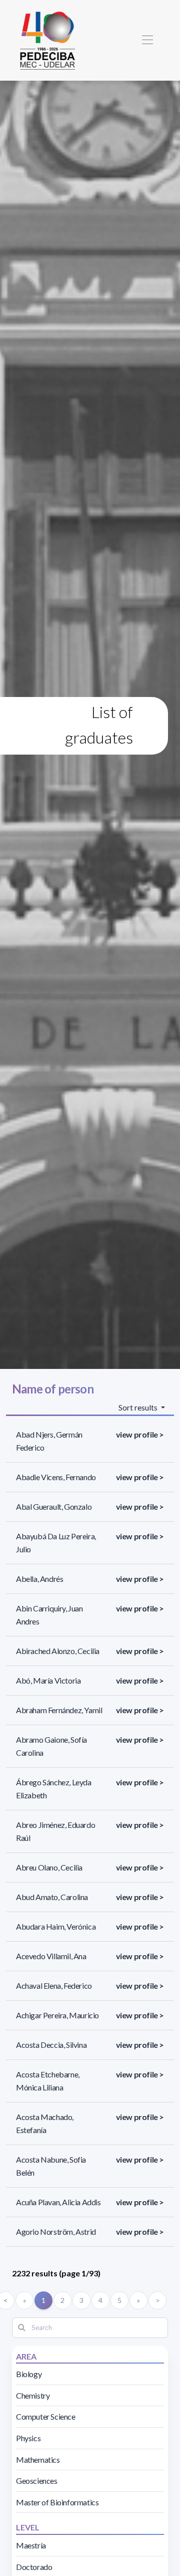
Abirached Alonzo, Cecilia (58, 1651)
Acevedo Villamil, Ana (51, 1956)
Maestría (31, 2545)
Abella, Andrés (39, 1579)
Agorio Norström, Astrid (56, 2232)
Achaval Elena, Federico (54, 1985)
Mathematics (38, 2460)
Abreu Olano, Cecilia (49, 1867)
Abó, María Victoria (48, 1680)
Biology (29, 2374)
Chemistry (33, 2395)
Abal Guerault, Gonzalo (54, 1506)
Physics (28, 2438)
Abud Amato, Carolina (52, 1897)
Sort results (139, 1407)
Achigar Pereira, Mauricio (57, 2015)
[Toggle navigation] (147, 40)
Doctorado (34, 2567)
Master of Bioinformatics (57, 2502)
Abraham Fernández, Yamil (59, 1710)
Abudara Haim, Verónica (56, 1926)
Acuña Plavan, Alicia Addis (58, 2202)
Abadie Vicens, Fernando (56, 1477)
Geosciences (37, 2481)
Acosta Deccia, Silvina (51, 2045)
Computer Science (46, 2416)
